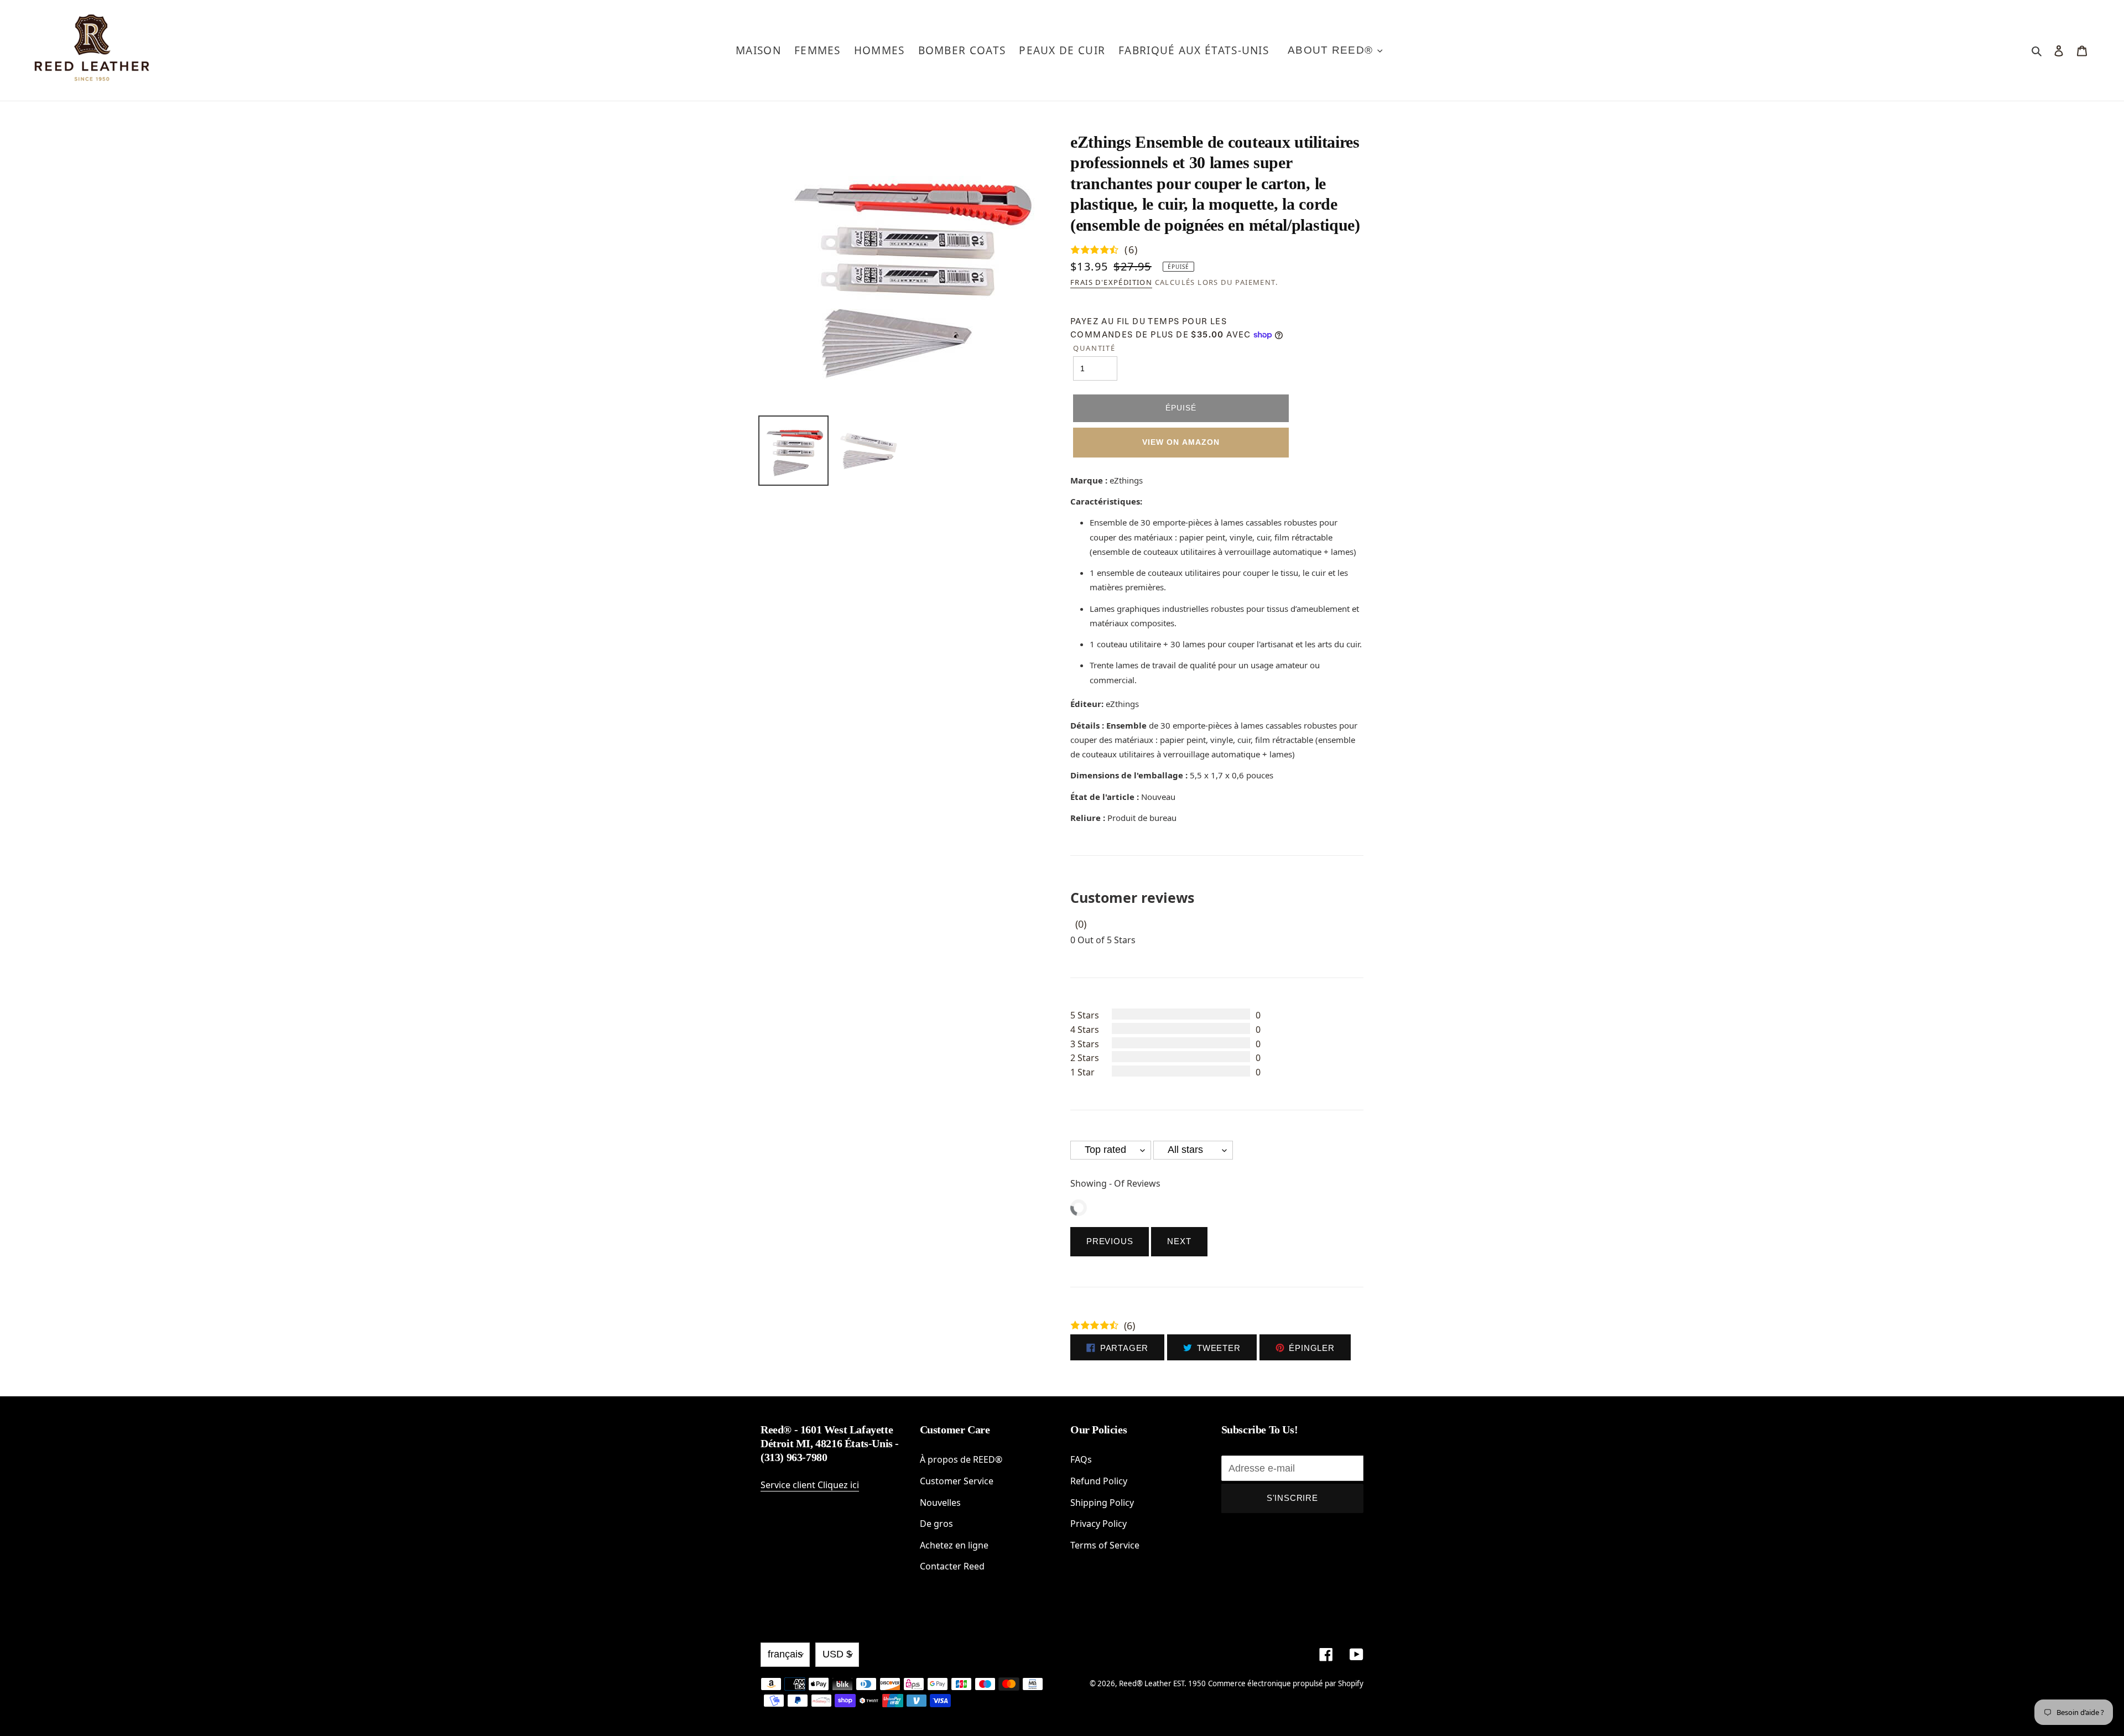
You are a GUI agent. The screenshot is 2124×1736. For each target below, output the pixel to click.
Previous (1110, 1241)
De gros (936, 1524)
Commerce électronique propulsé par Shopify (1286, 1683)
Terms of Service (1105, 1545)
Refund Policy (1099, 1481)
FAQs (1081, 1459)
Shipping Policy (1102, 1503)
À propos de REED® (961, 1459)
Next (1179, 1241)
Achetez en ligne (954, 1545)
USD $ (837, 1654)
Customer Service (957, 1481)
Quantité (1094, 348)
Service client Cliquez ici (810, 1485)
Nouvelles (940, 1503)
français (785, 1654)
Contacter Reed (952, 1566)
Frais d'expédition (1111, 282)
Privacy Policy (1099, 1524)
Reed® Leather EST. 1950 (1162, 1683)
